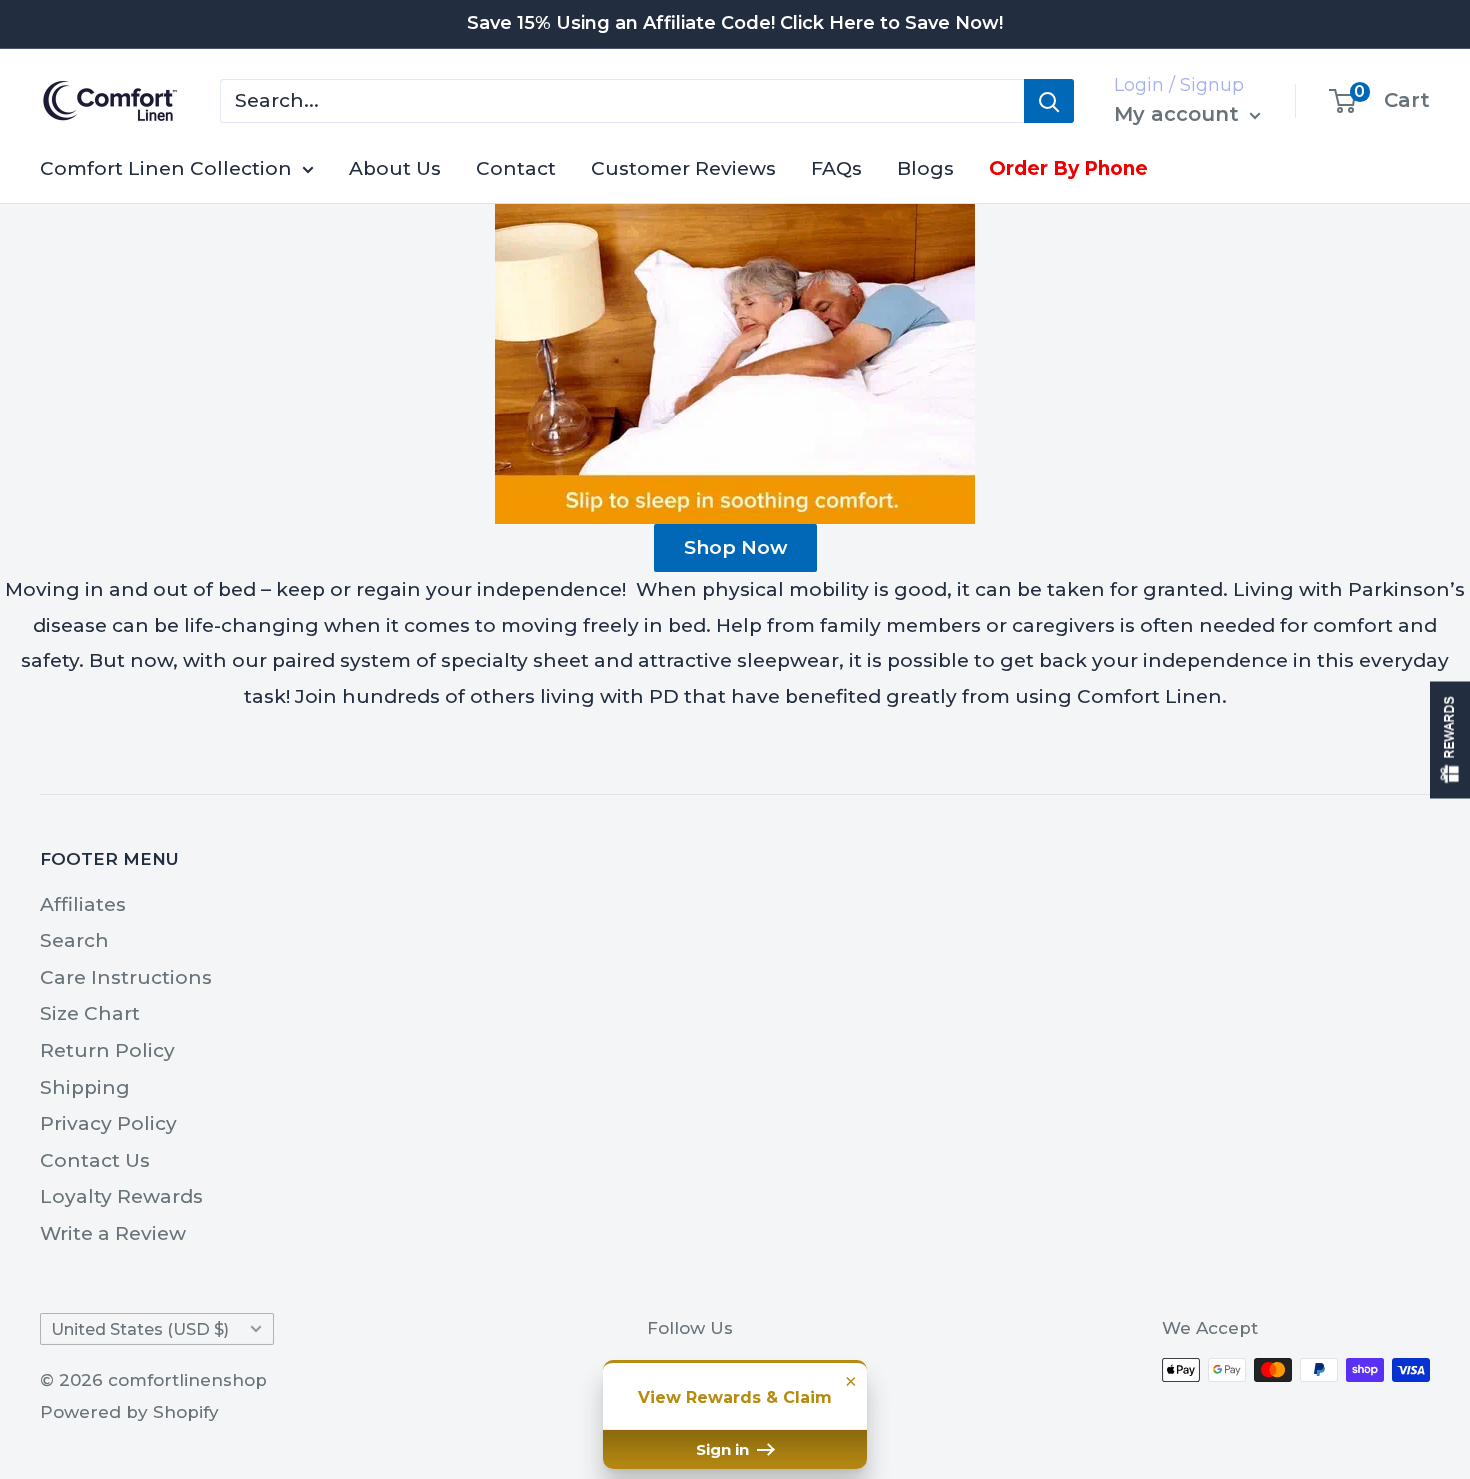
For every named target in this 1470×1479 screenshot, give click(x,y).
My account (1179, 114)
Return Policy (107, 1050)
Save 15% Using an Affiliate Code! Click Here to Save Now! (735, 23)
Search (74, 940)
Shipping (85, 1087)
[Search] (1049, 101)
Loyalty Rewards (121, 1196)
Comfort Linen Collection (166, 168)
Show (1450, 739)
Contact (516, 168)
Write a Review (113, 1233)
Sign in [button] (724, 1449)
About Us (395, 168)
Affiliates (83, 904)
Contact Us (95, 1160)
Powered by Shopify (129, 1412)
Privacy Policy (108, 1123)
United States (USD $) (140, 1329)
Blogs (925, 168)
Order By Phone (1068, 168)
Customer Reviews (683, 168)
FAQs (836, 168)
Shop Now (735, 547)
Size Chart (90, 1013)
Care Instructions (126, 977)
